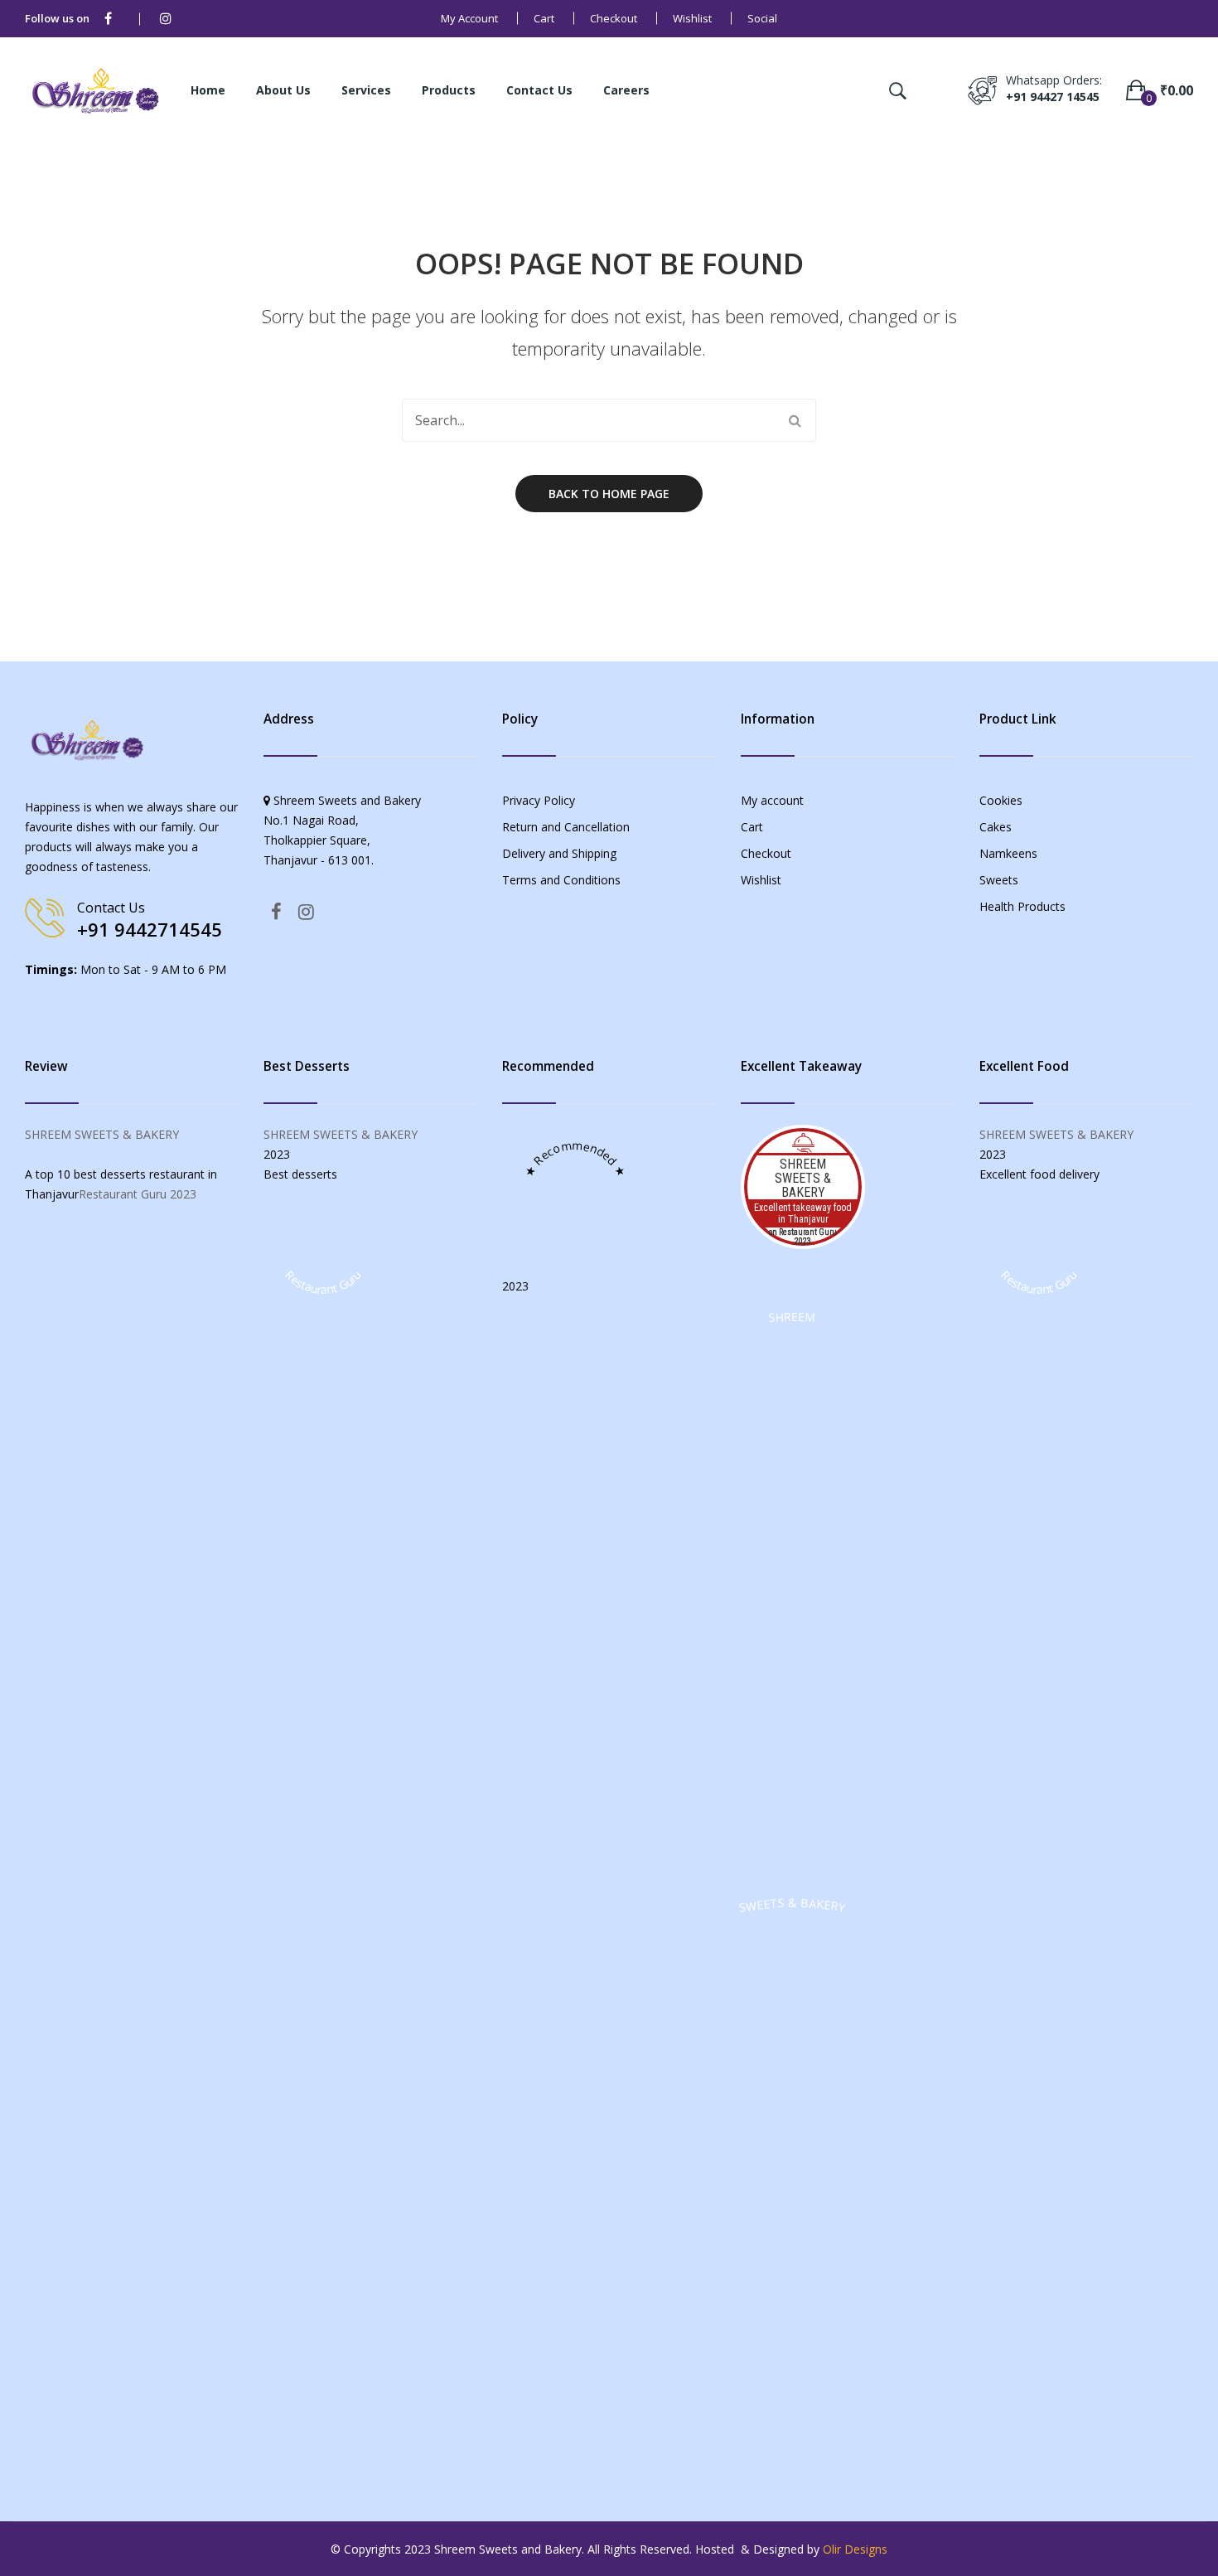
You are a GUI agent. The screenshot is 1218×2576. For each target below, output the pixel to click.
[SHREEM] (792, 1872)
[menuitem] (208, 91)
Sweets (999, 880)
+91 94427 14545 (1053, 97)
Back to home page (609, 494)
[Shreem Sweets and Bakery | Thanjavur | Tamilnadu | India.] (95, 89)
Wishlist (692, 18)
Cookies (1001, 800)
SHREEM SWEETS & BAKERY (102, 1134)
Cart (544, 18)
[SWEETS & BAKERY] (792, 2458)
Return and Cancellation (566, 827)
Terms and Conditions (561, 880)
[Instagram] (166, 19)
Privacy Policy (539, 800)
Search (795, 420)
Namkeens (1008, 853)
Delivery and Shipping (559, 853)
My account (469, 18)
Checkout (614, 18)
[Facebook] (108, 19)
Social (762, 18)
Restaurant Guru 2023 (138, 1194)
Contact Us (111, 908)
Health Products (1022, 906)
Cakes (996, 827)
